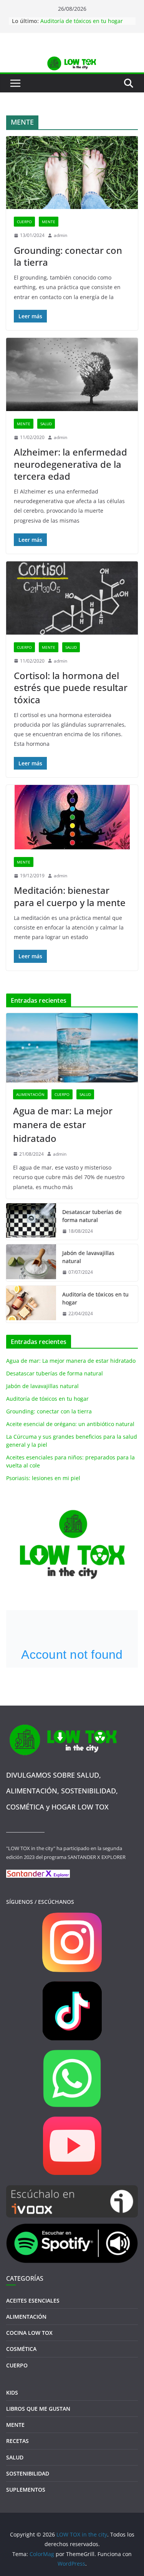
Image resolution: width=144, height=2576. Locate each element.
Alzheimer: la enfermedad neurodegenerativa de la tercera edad (70, 464)
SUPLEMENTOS (26, 2490)
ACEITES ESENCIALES (33, 2300)
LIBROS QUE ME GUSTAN (38, 2409)
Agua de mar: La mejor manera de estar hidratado (63, 1124)
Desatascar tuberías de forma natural (92, 1216)
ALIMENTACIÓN (30, 1094)
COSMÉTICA (21, 2349)
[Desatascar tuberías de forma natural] (31, 1222)
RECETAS (17, 2441)
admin (60, 235)
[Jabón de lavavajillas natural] (31, 1263)
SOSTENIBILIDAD (28, 2473)
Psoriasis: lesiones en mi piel (43, 1478)
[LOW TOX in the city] (72, 60)
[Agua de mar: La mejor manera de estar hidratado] (72, 1048)
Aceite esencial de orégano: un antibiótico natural (70, 1424)
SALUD (46, 424)
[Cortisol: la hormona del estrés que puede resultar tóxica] (72, 598)
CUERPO (24, 222)
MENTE (49, 222)
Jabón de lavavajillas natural (88, 1257)
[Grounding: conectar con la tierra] (72, 173)
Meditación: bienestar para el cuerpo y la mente (70, 896)
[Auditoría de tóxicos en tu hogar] (31, 1304)
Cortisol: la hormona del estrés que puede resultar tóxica (71, 687)
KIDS (12, 2393)
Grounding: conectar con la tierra (68, 256)
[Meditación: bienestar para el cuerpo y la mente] (72, 817)
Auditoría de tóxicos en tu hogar (82, 21)
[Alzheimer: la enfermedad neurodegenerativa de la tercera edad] (72, 374)
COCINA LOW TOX (29, 2333)
